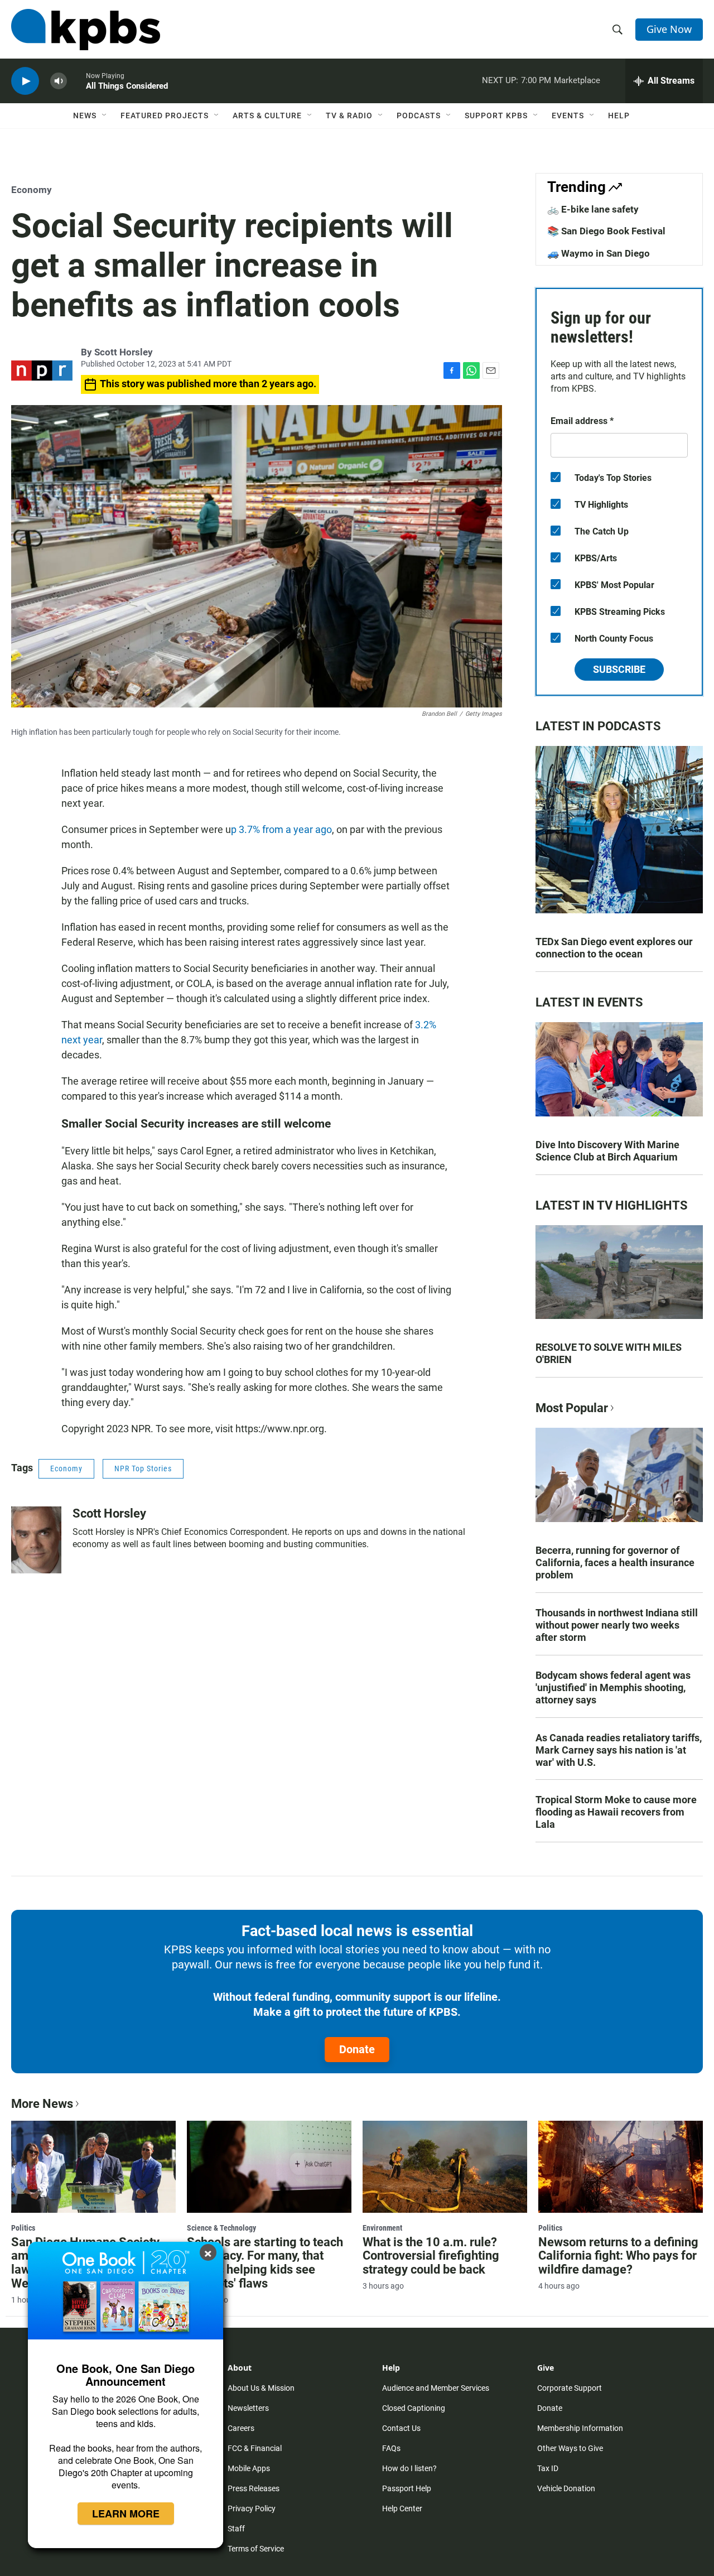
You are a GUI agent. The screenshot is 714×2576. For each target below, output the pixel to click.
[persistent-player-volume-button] (59, 81)
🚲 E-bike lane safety (593, 209)
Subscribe (619, 669)
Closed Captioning (414, 2408)
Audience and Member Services (436, 2388)
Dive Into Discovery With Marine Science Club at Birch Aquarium (607, 1151)
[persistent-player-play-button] (25, 81)
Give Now (669, 29)
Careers (241, 2428)
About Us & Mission (261, 2388)
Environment (382, 2228)
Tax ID (548, 2468)
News (85, 115)
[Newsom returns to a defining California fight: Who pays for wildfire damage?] (621, 2166)
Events (568, 115)
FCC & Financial (255, 2448)
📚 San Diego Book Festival (606, 231)
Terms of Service (256, 2549)
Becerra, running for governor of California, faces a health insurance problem (615, 1563)
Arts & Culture (267, 115)
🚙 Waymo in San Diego (599, 253)
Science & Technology (221, 2228)
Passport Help (407, 2488)
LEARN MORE (126, 2514)
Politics (23, 2228)
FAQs (391, 2448)
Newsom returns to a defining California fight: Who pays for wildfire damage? (618, 2256)
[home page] (86, 30)
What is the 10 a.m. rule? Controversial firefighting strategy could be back (431, 2256)
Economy (32, 190)
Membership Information (580, 2428)
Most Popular (572, 1408)
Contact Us (401, 2428)
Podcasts (419, 115)
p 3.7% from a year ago (281, 829)
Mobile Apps (249, 2468)
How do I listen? (409, 2468)
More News (42, 2104)
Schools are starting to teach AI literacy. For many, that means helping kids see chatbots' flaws (265, 2263)
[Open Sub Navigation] (105, 115)
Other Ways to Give (570, 2448)
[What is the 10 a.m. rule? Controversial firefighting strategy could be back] (445, 2166)
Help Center (402, 2508)
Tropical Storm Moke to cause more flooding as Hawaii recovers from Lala (616, 1812)
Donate (357, 2049)
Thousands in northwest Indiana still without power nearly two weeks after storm (617, 1625)
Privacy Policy (252, 2508)
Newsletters (248, 2408)
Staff (236, 2529)
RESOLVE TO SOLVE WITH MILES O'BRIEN (609, 1353)
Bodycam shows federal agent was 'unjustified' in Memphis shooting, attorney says (613, 1687)
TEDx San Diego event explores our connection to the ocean (614, 948)
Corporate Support (570, 2388)
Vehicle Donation (566, 2488)
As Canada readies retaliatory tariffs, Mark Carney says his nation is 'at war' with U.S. (619, 1750)
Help (619, 115)
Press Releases (254, 2488)
